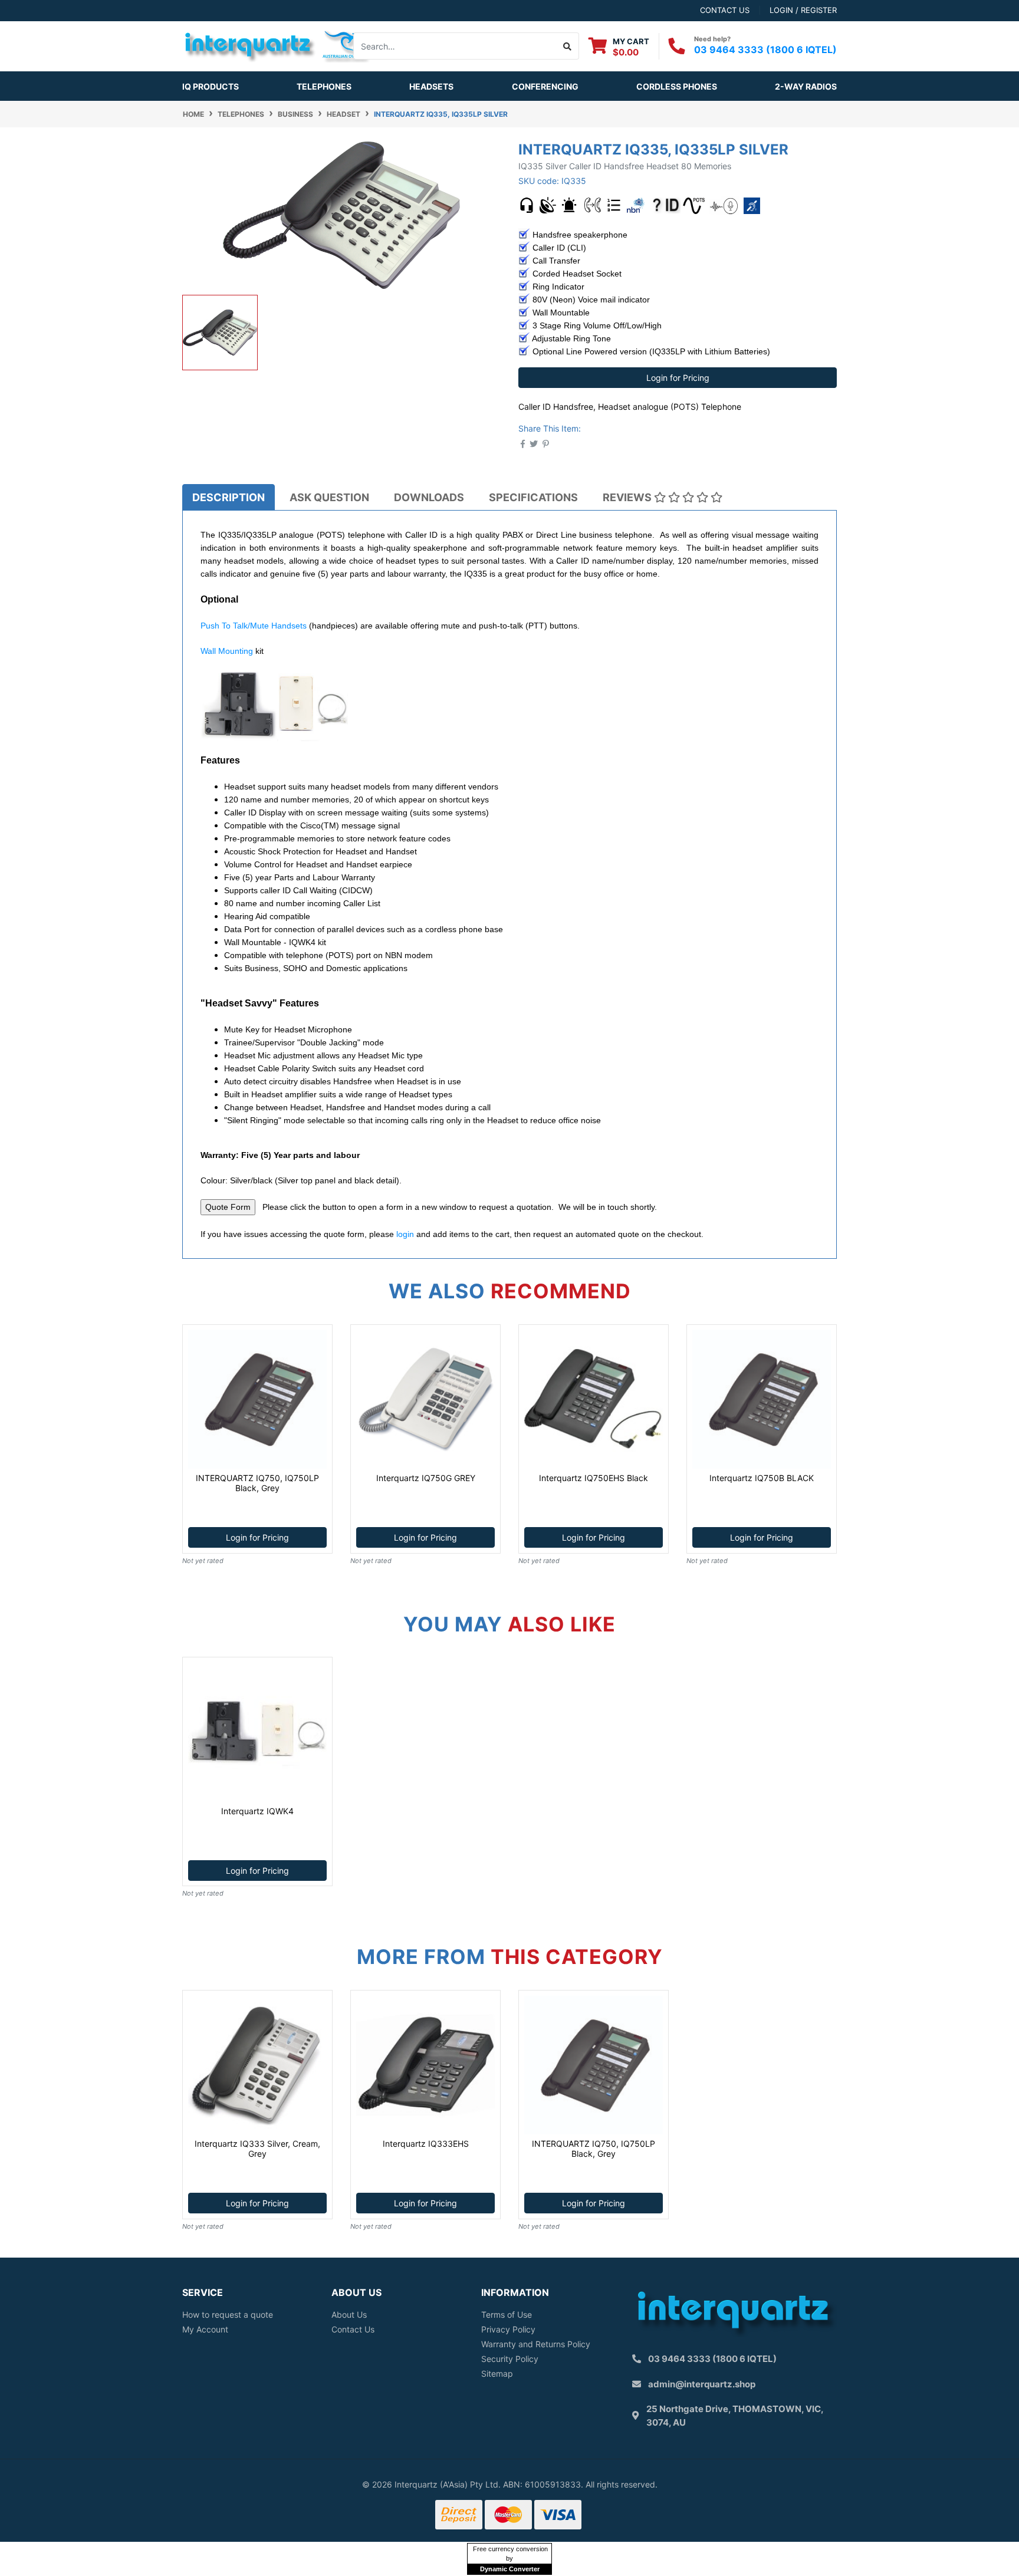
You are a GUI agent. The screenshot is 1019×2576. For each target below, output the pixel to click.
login (405, 1234)
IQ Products (211, 86)
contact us (725, 10)
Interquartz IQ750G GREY (426, 1478)
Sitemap (497, 2373)
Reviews (628, 497)
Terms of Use (507, 2315)
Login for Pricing (678, 378)
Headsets (431, 86)
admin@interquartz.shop (702, 2384)
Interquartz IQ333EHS (426, 2144)
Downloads (429, 497)
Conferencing (545, 86)
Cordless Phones (677, 86)
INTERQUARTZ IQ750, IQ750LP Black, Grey (257, 1483)
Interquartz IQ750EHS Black (594, 1478)
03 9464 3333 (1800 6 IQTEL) (765, 50)
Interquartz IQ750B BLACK (762, 1478)
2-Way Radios (806, 86)
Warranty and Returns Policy (536, 2344)
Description (229, 497)
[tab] (229, 497)
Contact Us (353, 2329)
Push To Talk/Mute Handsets (254, 626)
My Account (205, 2329)
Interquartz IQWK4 (257, 1811)
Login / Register (803, 10)
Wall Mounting (227, 651)
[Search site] (568, 46)
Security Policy (510, 2359)
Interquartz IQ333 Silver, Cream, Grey (257, 2149)
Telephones (324, 86)
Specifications (533, 497)
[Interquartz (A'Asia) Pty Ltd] (276, 45)
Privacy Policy (508, 2329)
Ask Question (329, 497)
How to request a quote (228, 2315)
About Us (349, 2315)
